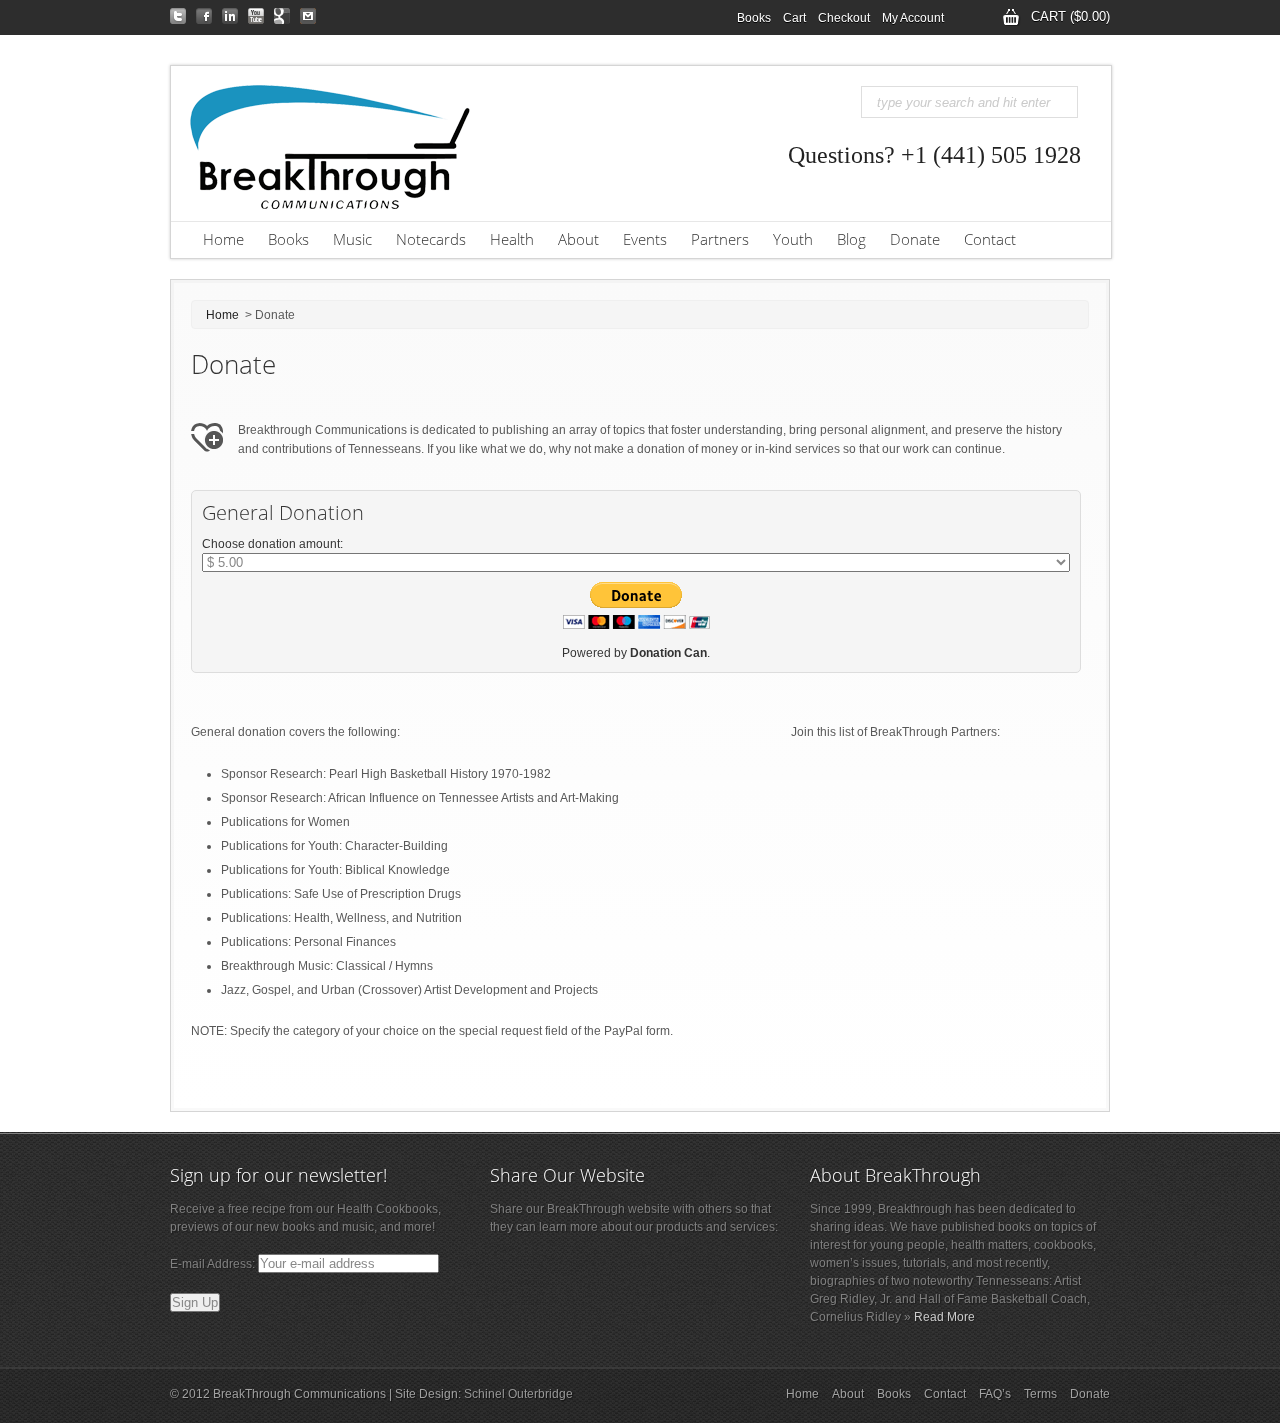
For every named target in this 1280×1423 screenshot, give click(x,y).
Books (754, 18)
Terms (1040, 1394)
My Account (910, 19)
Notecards (431, 239)
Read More (944, 1317)
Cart (794, 18)
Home (223, 239)
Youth (793, 239)
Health (512, 239)
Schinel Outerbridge (518, 1394)
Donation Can (668, 653)
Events (639, 240)
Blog (845, 240)
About (572, 240)
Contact (990, 239)
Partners (714, 240)
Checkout (844, 18)
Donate (915, 239)
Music (346, 240)
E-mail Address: (214, 1264)
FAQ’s (995, 1394)
